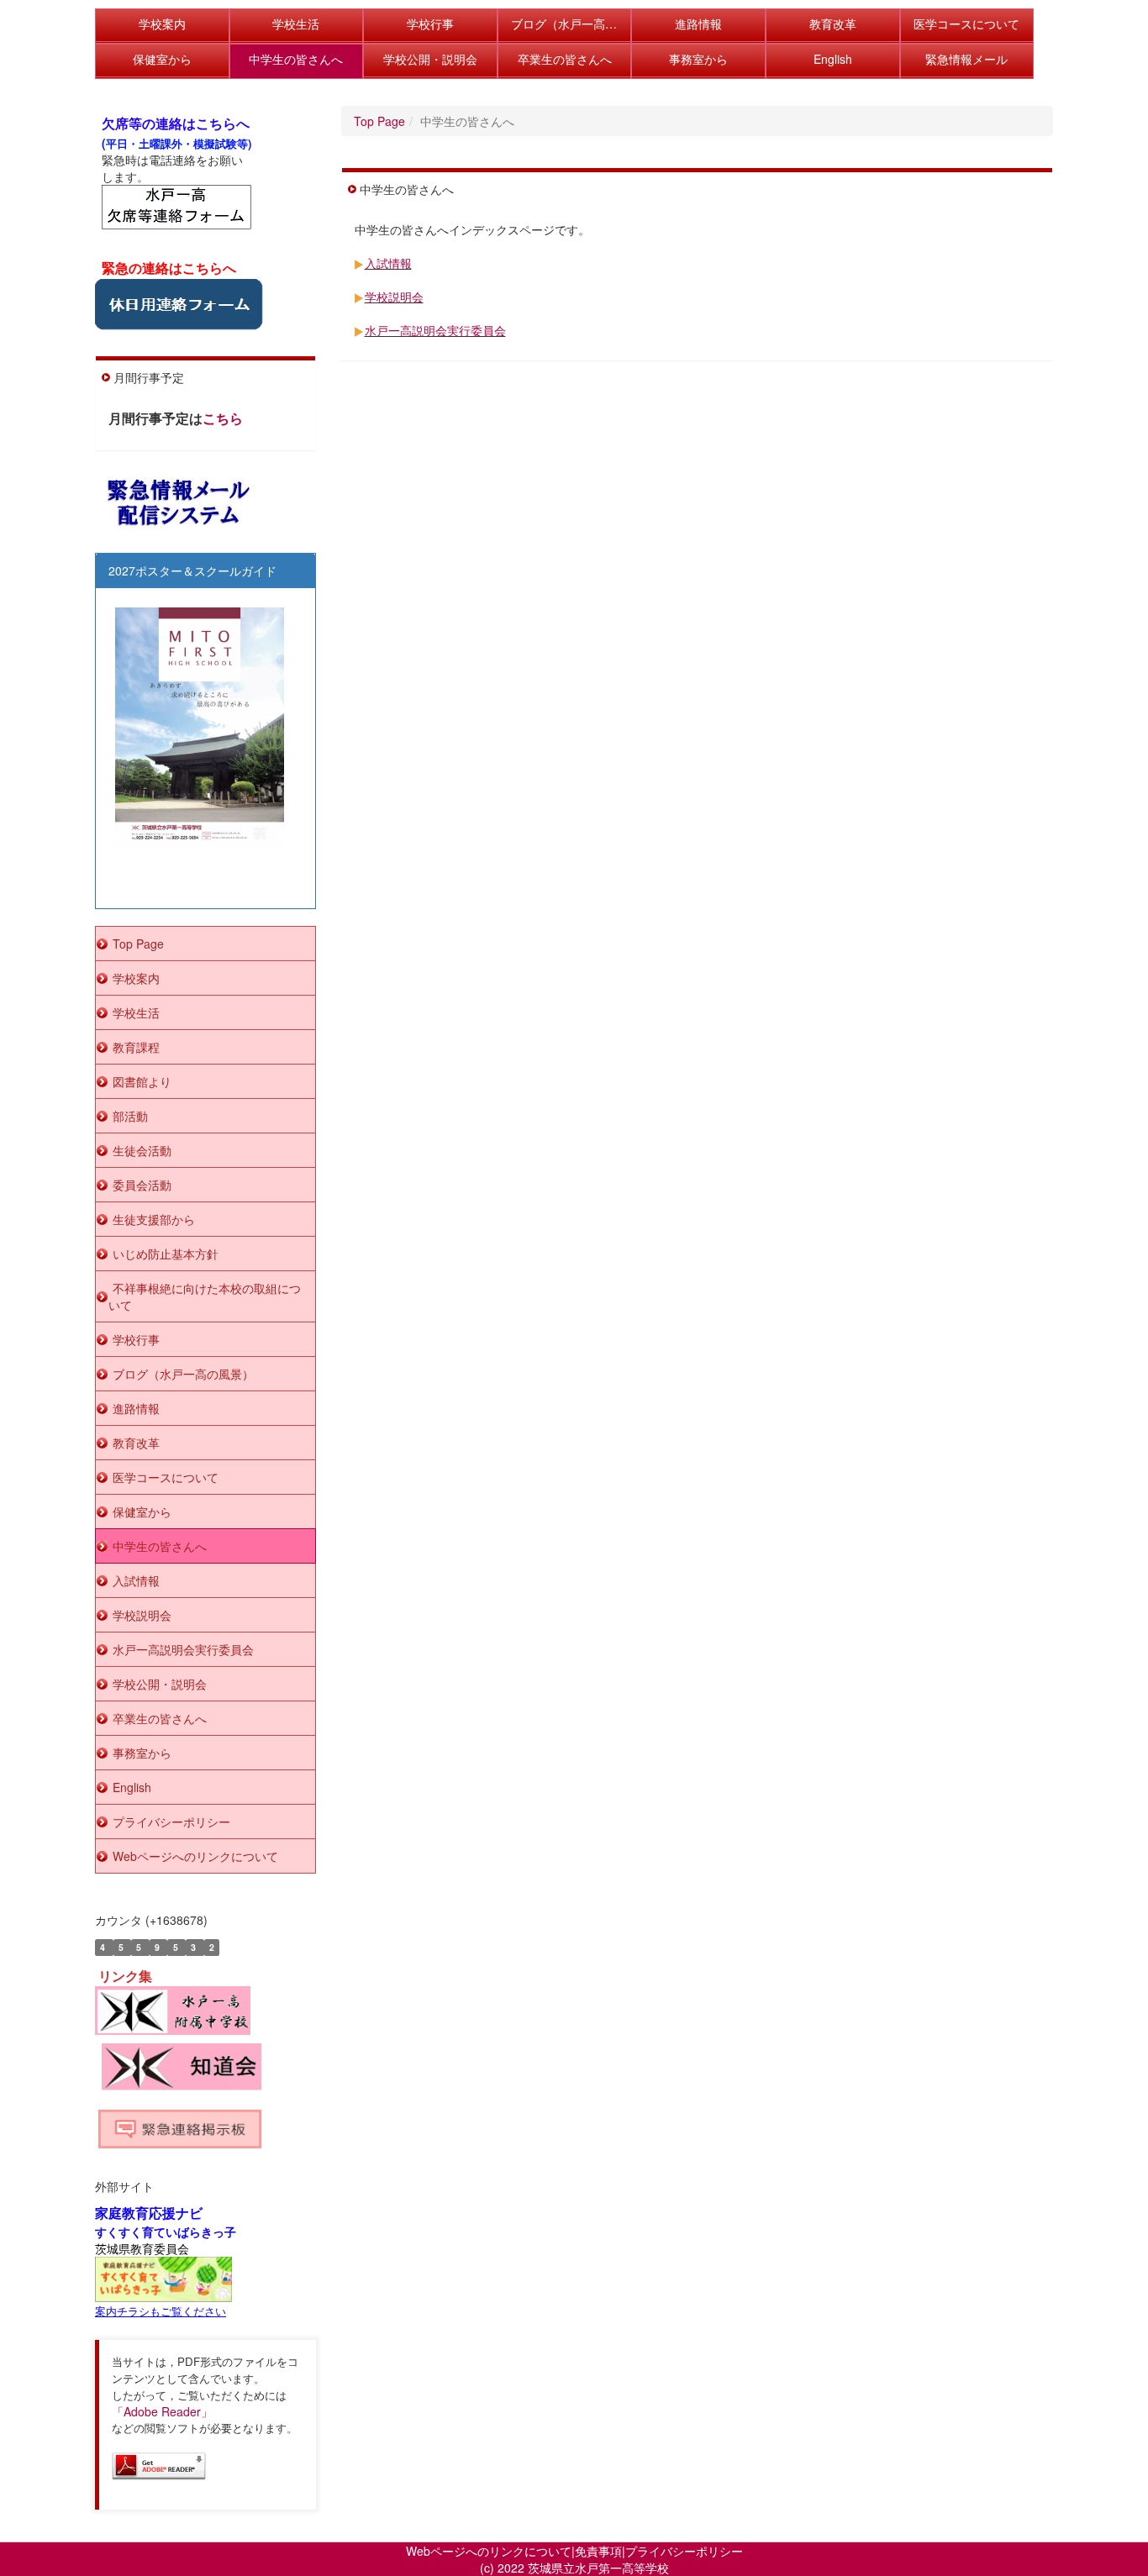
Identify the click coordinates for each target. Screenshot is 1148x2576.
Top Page (379, 121)
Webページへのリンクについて (489, 2551)
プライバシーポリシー (684, 2551)
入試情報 (388, 263)
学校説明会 (394, 297)
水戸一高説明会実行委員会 (435, 330)
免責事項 (598, 2551)
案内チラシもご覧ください (161, 2311)
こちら (223, 418)
